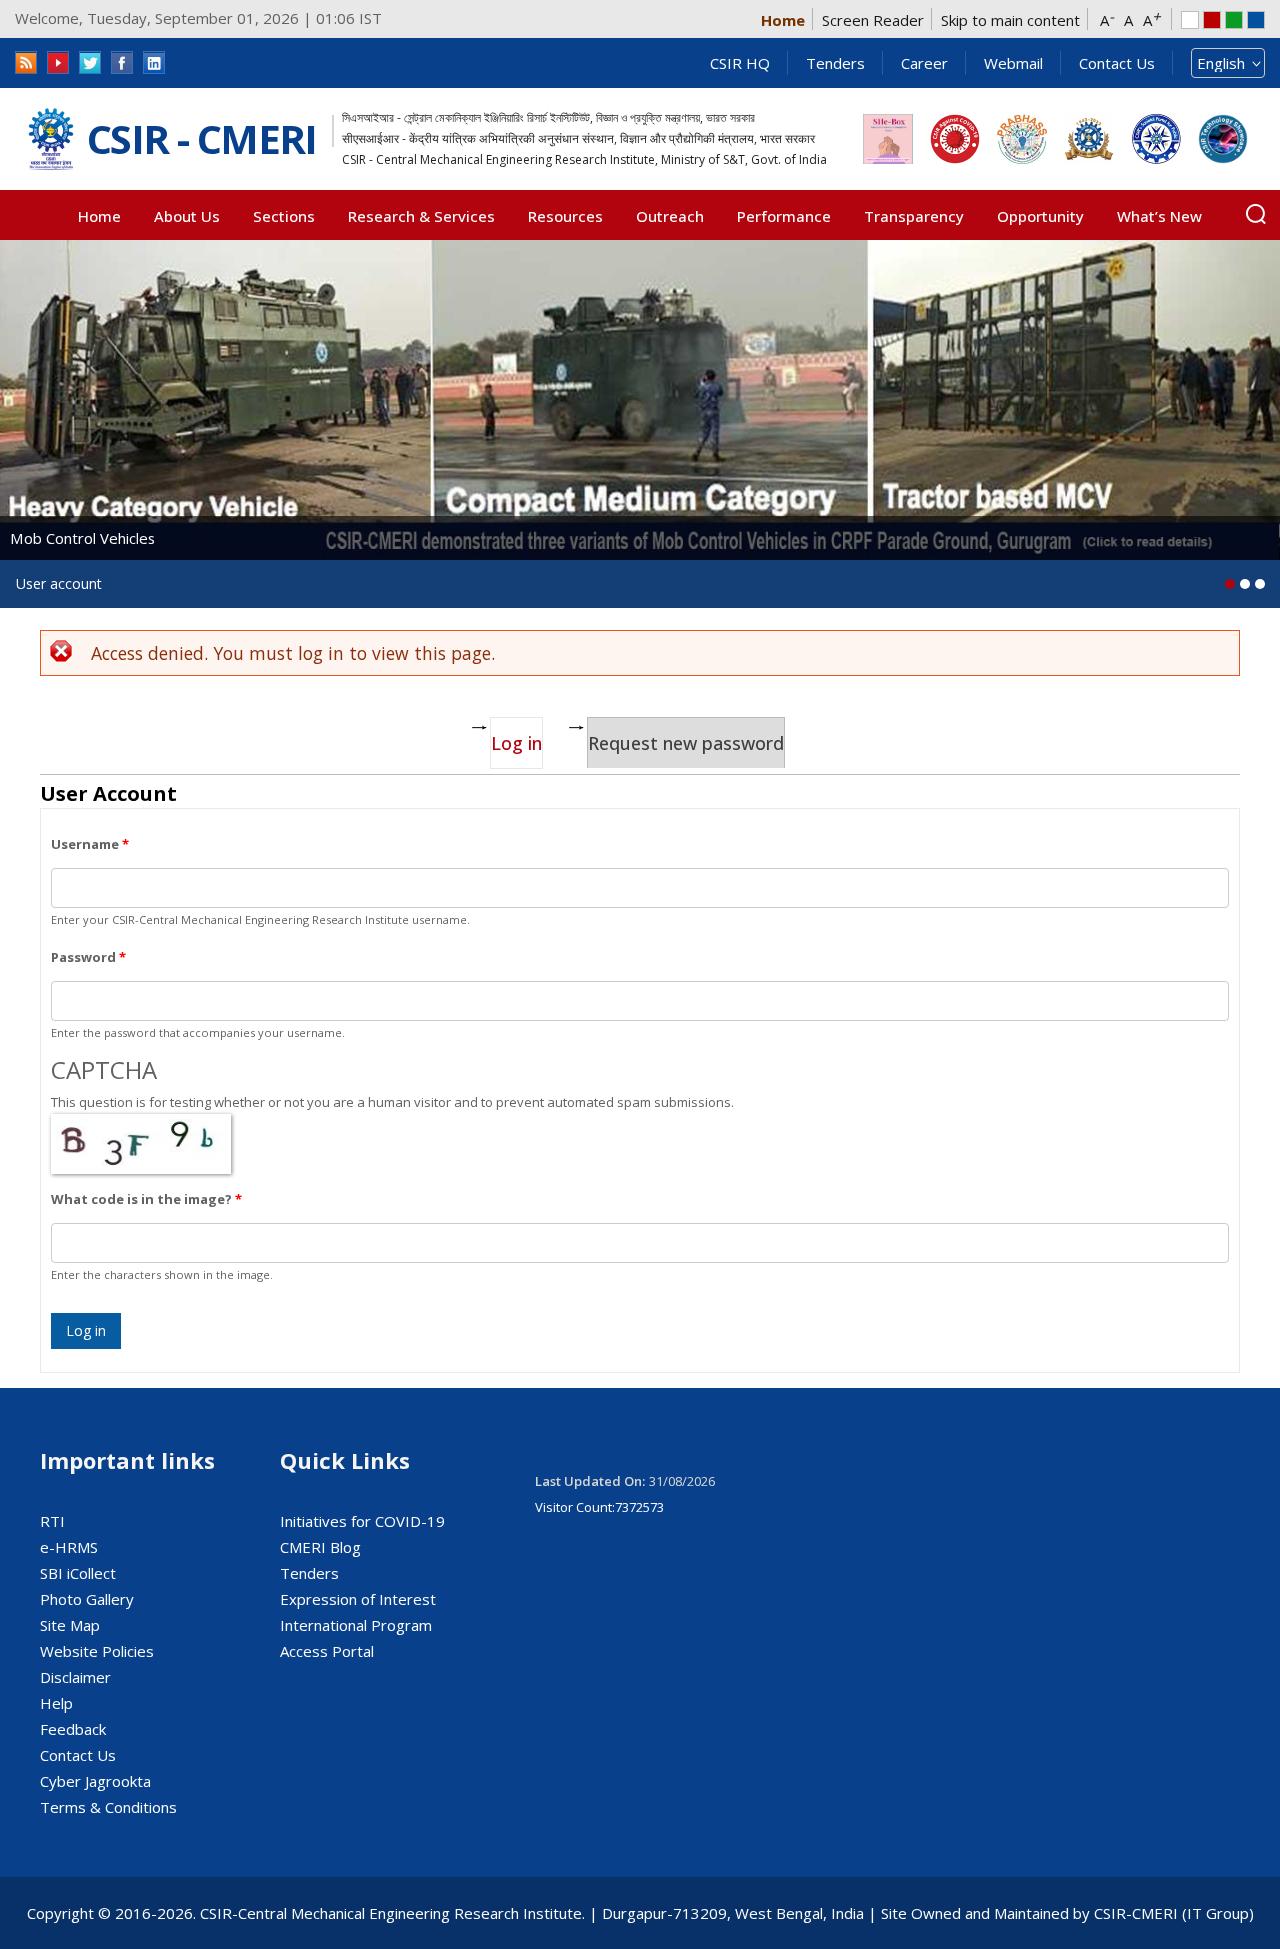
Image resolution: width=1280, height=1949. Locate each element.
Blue (1256, 20)
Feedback (73, 1729)
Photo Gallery (87, 1599)
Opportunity (1040, 216)
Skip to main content (1010, 20)
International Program (356, 1625)
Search (1256, 214)
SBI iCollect (78, 1573)
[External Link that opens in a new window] (888, 139)
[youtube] (58, 62)
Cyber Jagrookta (95, 1781)
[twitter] (90, 62)
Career (924, 63)
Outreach (670, 216)
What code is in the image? (146, 1199)
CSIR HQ (740, 63)
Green (1234, 20)
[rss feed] (26, 62)
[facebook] (122, 62)
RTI (52, 1521)
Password (88, 957)
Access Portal (327, 1651)
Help (56, 1703)
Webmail (1013, 63)
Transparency (914, 216)
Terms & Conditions (108, 1807)
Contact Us (1117, 63)
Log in (517, 743)
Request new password (686, 743)
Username (90, 844)
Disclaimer (75, 1677)
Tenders (835, 63)
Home (783, 20)
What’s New (1159, 216)
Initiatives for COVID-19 (362, 1521)
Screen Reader (873, 20)
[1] (1245, 584)
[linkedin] (154, 62)
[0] (1230, 584)
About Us (187, 216)
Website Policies (97, 1651)
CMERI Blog (320, 1547)
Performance (784, 216)
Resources (565, 216)
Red (1212, 20)
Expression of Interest (358, 1599)
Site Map (70, 1625)
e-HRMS (69, 1547)
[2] (1260, 584)
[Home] (51, 139)
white (1190, 20)
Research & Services (421, 216)
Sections (284, 216)
